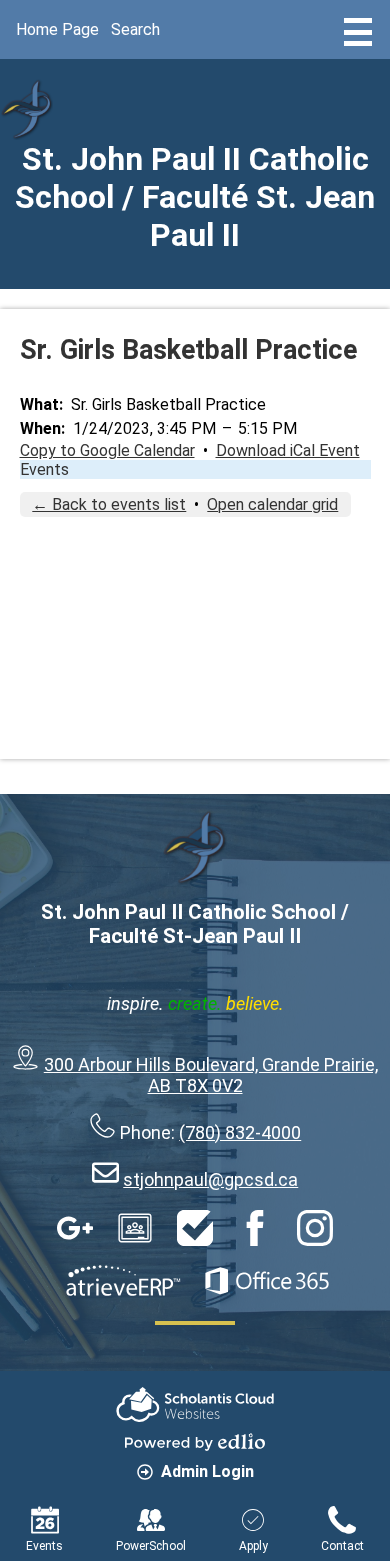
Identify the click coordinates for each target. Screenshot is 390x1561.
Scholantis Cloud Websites (195, 1404)
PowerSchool (151, 1546)
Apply (253, 1546)
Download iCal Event (288, 450)
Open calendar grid (272, 504)
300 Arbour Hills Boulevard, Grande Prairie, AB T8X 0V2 (211, 1075)
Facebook (255, 1228)
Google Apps (75, 1228)
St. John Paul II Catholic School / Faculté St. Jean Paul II (195, 197)
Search (135, 29)
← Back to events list (109, 504)
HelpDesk (195, 1228)
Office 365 (267, 1281)
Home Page (57, 29)
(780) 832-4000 (240, 1132)
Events (44, 469)
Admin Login (207, 1471)
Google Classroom (135, 1228)
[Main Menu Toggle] (358, 32)
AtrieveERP (123, 1281)
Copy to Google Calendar (107, 450)
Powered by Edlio (195, 1442)
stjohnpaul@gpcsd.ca (210, 1179)
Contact (342, 1546)
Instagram (315, 1228)
